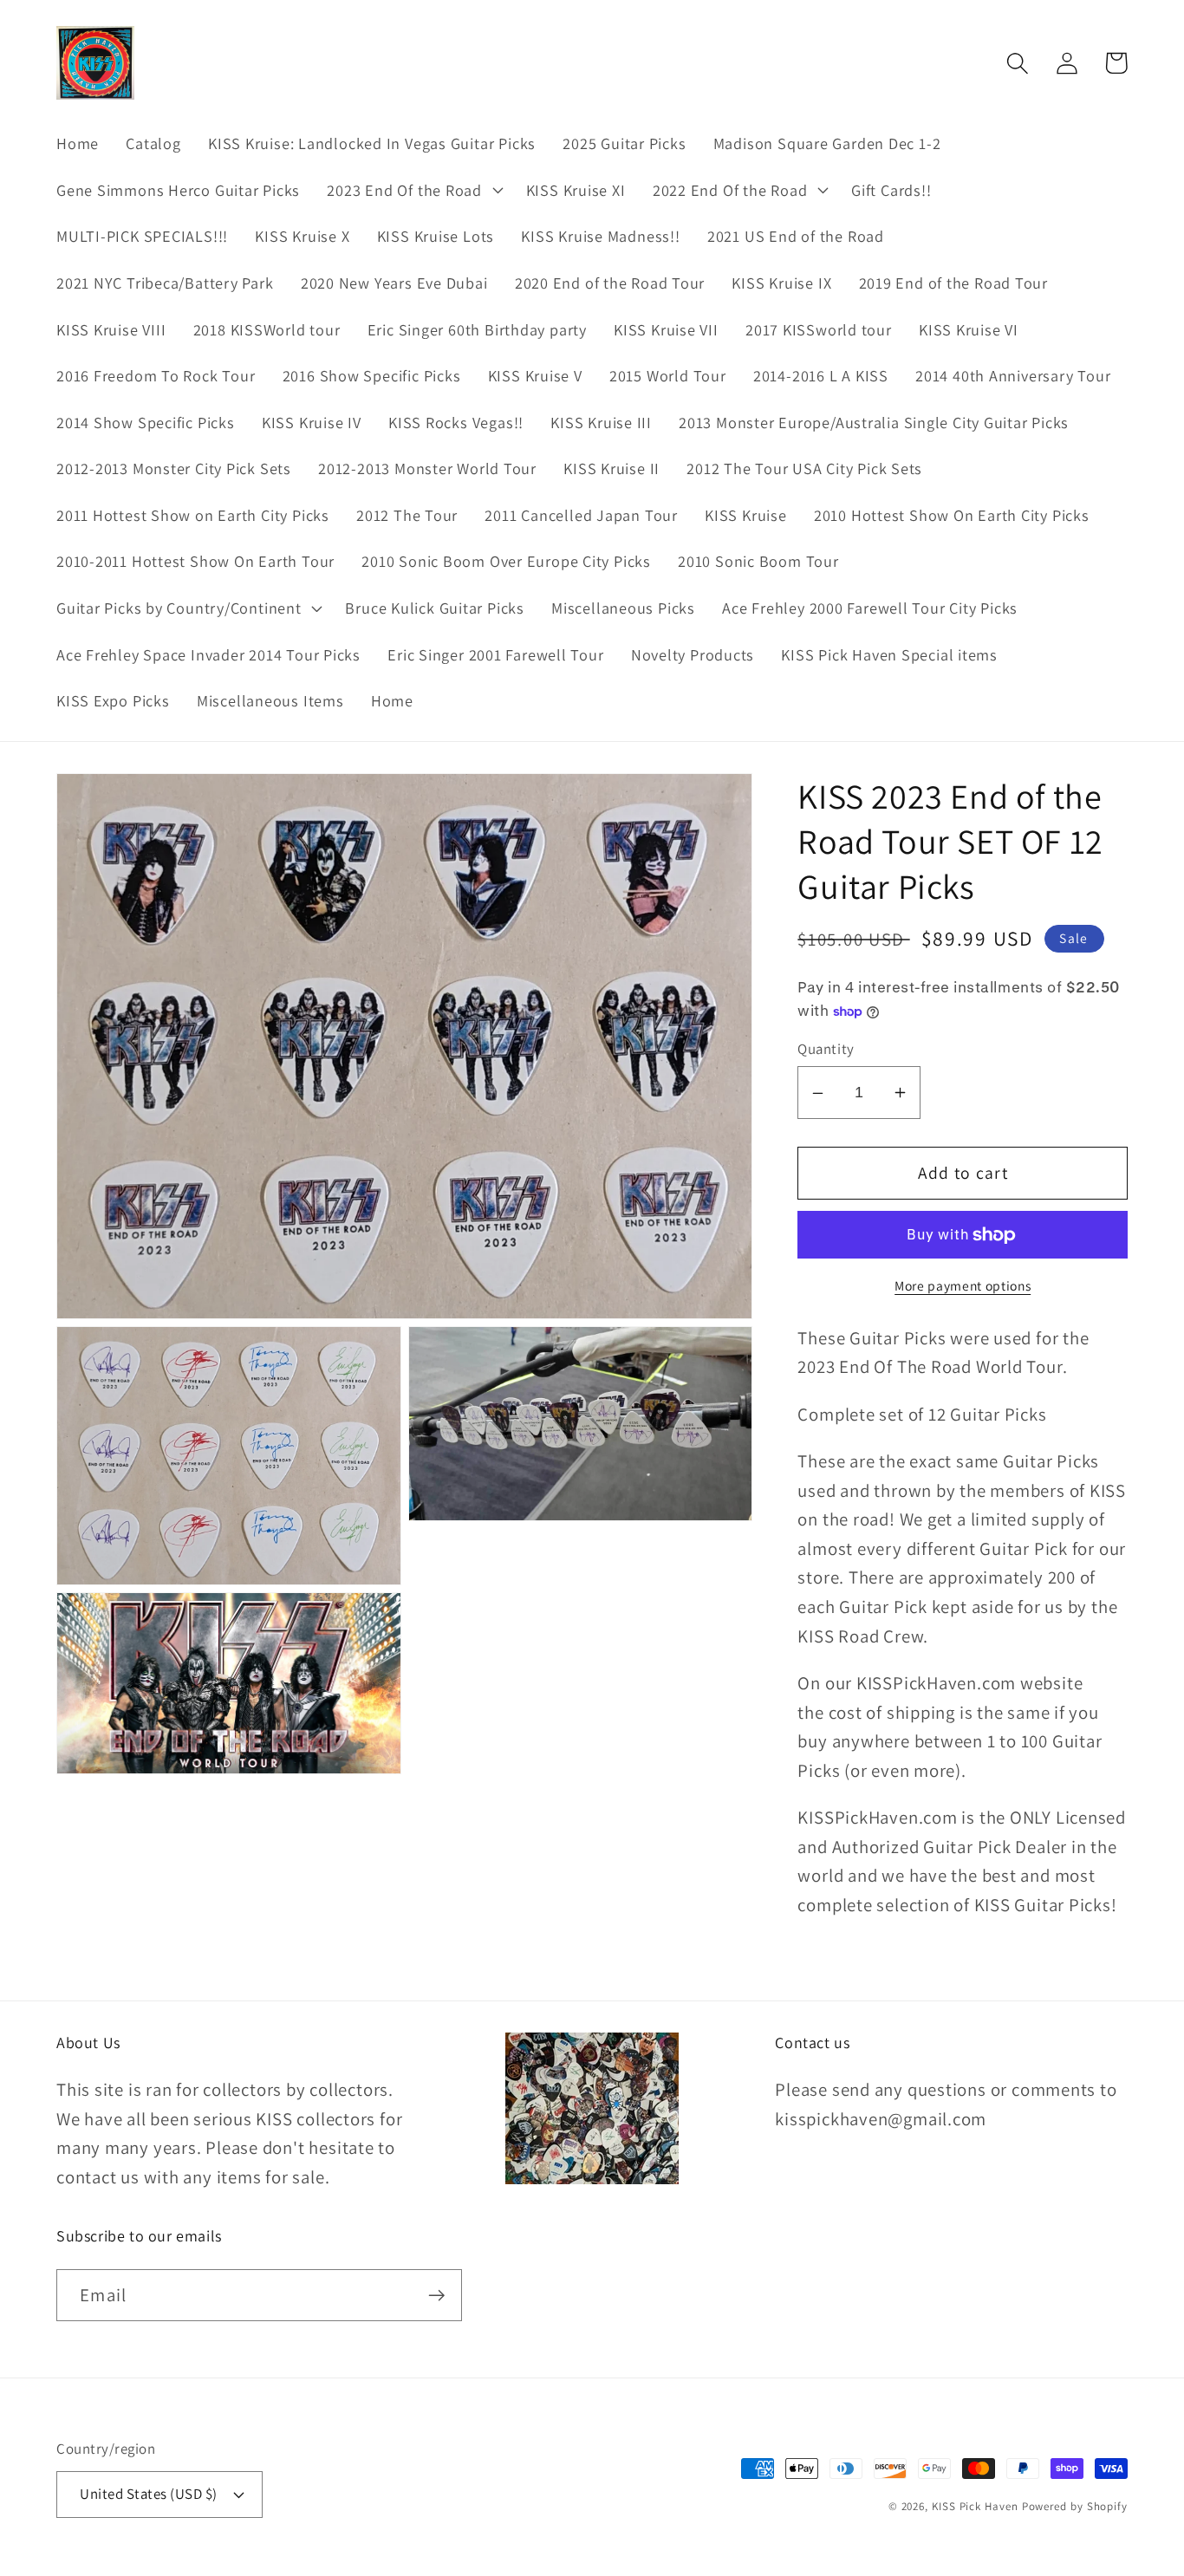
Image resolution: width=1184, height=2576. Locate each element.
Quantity (826, 1050)
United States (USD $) (149, 2494)
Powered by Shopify (1075, 2506)
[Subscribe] (436, 2296)
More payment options (963, 1285)
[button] (413, 190)
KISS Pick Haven (975, 2506)
